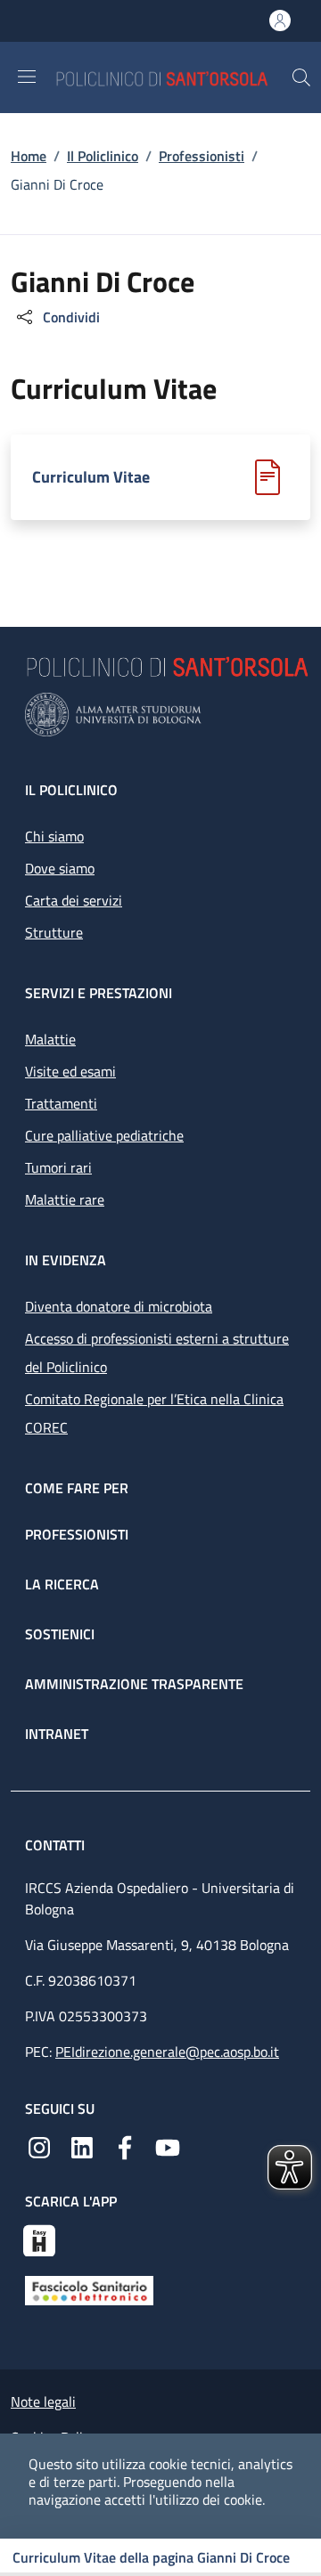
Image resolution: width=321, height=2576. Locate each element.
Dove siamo (60, 868)
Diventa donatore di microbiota (119, 1306)
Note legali (43, 2401)
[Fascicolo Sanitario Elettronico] (89, 2289)
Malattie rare (65, 1199)
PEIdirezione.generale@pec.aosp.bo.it (167, 2052)
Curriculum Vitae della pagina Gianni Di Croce (151, 2557)
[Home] (173, 77)
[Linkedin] (82, 2146)
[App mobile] (39, 2239)
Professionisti (202, 156)
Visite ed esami (70, 1071)
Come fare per (77, 1488)
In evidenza (66, 1260)
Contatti (57, 1845)
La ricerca (62, 1584)
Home (29, 156)
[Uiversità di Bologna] (160, 715)
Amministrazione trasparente (134, 1684)
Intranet (57, 1734)
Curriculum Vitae (91, 477)
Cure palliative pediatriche (104, 1135)
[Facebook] (125, 2146)
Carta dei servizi (74, 900)
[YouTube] (168, 2146)
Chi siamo (54, 836)
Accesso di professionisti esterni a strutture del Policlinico (157, 1353)
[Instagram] (39, 2146)
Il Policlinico (103, 156)
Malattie (50, 1039)
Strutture (54, 932)
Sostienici (60, 1634)
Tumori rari (58, 1167)
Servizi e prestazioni (99, 993)
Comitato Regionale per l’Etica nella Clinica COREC (154, 1413)
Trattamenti (61, 1103)
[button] (301, 77)
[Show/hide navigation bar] (27, 77)
